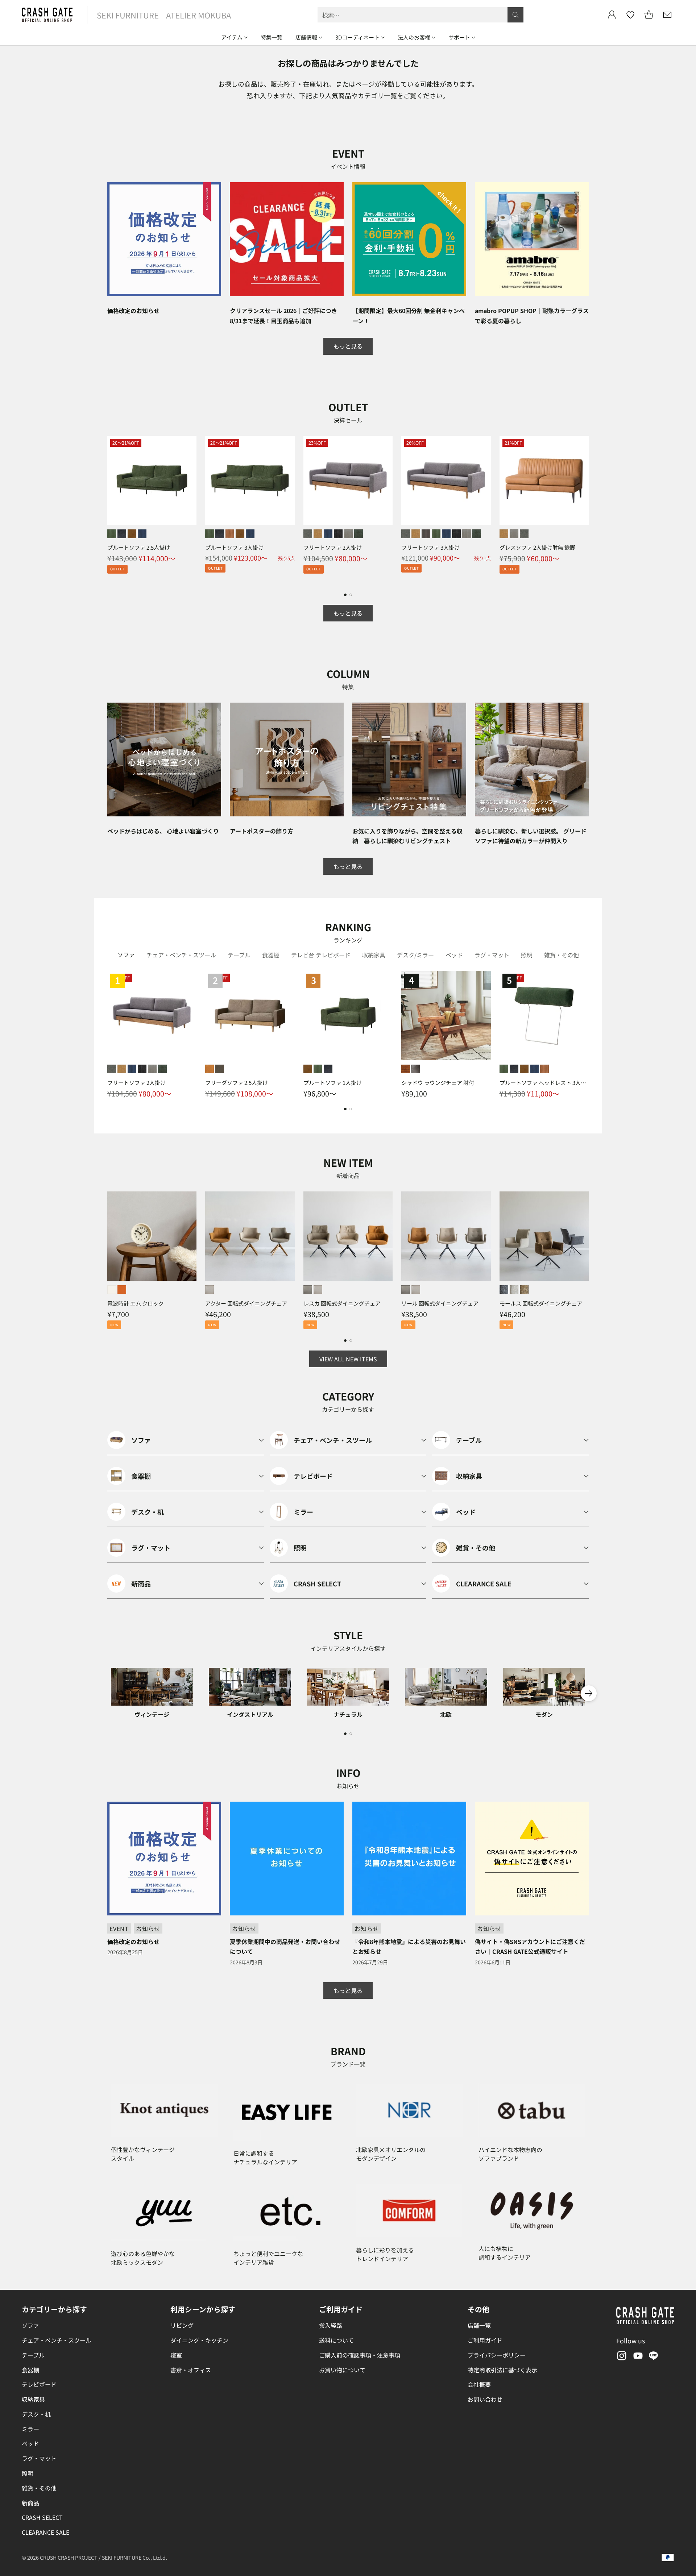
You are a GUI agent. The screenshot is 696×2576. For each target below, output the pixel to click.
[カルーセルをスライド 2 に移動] (351, 595)
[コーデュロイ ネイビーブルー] (328, 534)
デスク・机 (36, 2414)
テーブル (33, 2355)
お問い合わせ (485, 2399)
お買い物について (342, 2370)
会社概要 (479, 2384)
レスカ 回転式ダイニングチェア (342, 1303)
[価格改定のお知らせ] (164, 239)
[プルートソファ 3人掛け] (250, 480)
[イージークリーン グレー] (308, 534)
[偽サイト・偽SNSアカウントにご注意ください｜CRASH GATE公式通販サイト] (532, 1859)
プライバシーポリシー (497, 2355)
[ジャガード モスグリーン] (359, 534)
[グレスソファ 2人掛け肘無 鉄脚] (544, 480)
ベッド (30, 2443)
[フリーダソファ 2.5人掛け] (250, 1015)
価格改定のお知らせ (133, 311)
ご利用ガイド (485, 2340)
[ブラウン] (406, 1069)
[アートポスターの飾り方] (287, 760)
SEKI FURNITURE (128, 15)
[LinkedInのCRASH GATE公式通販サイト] (654, 2357)
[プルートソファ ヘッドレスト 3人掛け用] (544, 1015)
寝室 (176, 2355)
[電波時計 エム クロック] (152, 1236)
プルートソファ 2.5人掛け (139, 547)
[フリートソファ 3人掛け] (446, 480)
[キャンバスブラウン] (220, 1069)
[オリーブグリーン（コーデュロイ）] (112, 534)
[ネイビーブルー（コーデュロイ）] (142, 534)
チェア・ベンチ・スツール (57, 2340)
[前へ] (107, 509)
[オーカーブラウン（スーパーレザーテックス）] (132, 534)
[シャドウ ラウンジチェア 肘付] (446, 1015)
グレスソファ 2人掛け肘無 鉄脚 (537, 547)
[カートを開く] (649, 15)
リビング (182, 2325)
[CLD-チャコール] (504, 1290)
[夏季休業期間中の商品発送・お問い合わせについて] (287, 1859)
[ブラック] (416, 1069)
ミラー (30, 2429)
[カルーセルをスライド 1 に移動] (345, 595)
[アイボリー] (112, 1290)
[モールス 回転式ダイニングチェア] (544, 1236)
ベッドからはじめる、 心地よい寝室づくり (163, 831)
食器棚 (30, 2370)
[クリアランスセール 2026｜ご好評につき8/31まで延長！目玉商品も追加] (287, 239)
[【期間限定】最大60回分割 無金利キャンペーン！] (409, 239)
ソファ (30, 2325)
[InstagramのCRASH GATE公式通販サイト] (621, 2357)
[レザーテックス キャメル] (318, 534)
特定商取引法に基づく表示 (502, 2370)
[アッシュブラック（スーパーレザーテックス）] (122, 534)
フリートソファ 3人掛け (430, 547)
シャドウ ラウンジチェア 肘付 (438, 1083)
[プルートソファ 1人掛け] (348, 1015)
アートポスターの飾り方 (262, 831)
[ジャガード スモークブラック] (338, 534)
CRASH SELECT (42, 2517)
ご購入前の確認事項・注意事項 (360, 2355)
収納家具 (33, 2399)
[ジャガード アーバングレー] (348, 534)
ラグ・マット (39, 2458)
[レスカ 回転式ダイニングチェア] (348, 1236)
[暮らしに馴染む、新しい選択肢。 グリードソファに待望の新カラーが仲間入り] (532, 760)
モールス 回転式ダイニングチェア (541, 1303)
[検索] (515, 15)
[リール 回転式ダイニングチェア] (446, 1236)
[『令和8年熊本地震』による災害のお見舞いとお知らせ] (409, 1859)
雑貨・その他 (39, 2488)
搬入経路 (331, 2325)
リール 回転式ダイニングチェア (440, 1303)
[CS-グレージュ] (308, 1290)
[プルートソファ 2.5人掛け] (152, 480)
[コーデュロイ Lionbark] (426, 534)
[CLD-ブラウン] (524, 1290)
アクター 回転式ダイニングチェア (246, 1303)
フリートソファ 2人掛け (333, 547)
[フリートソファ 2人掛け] (348, 480)
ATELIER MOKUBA (198, 15)
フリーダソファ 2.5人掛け (237, 1083)
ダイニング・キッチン (199, 2340)
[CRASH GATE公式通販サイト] (47, 15)
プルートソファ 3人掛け (234, 547)
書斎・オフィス (191, 2370)
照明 (28, 2473)
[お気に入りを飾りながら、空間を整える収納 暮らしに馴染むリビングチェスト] (409, 760)
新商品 (30, 2503)
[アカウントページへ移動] (612, 15)
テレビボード (39, 2384)
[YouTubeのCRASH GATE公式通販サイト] (637, 2357)
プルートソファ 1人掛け (333, 1083)
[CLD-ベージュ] (514, 1290)
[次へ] (589, 509)
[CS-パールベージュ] (210, 1290)
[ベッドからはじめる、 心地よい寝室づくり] (164, 760)
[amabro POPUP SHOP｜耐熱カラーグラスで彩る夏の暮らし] (532, 239)
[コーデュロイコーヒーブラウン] (230, 534)
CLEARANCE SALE (45, 2532)
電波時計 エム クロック (136, 1303)
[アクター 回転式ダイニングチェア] (250, 1236)
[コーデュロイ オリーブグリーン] (436, 534)
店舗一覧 (479, 2325)
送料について (336, 2340)
